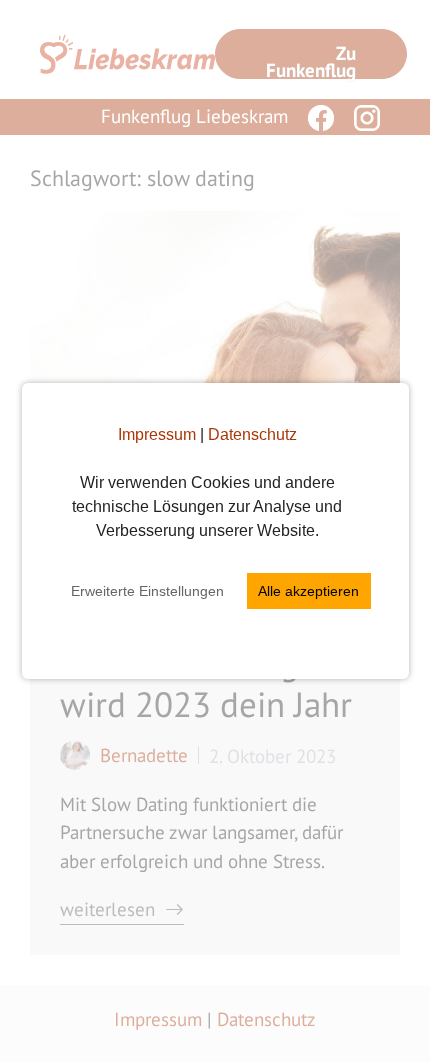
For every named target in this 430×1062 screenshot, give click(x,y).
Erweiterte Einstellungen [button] (147, 591)
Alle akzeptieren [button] (308, 591)
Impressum (157, 434)
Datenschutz (252, 434)
